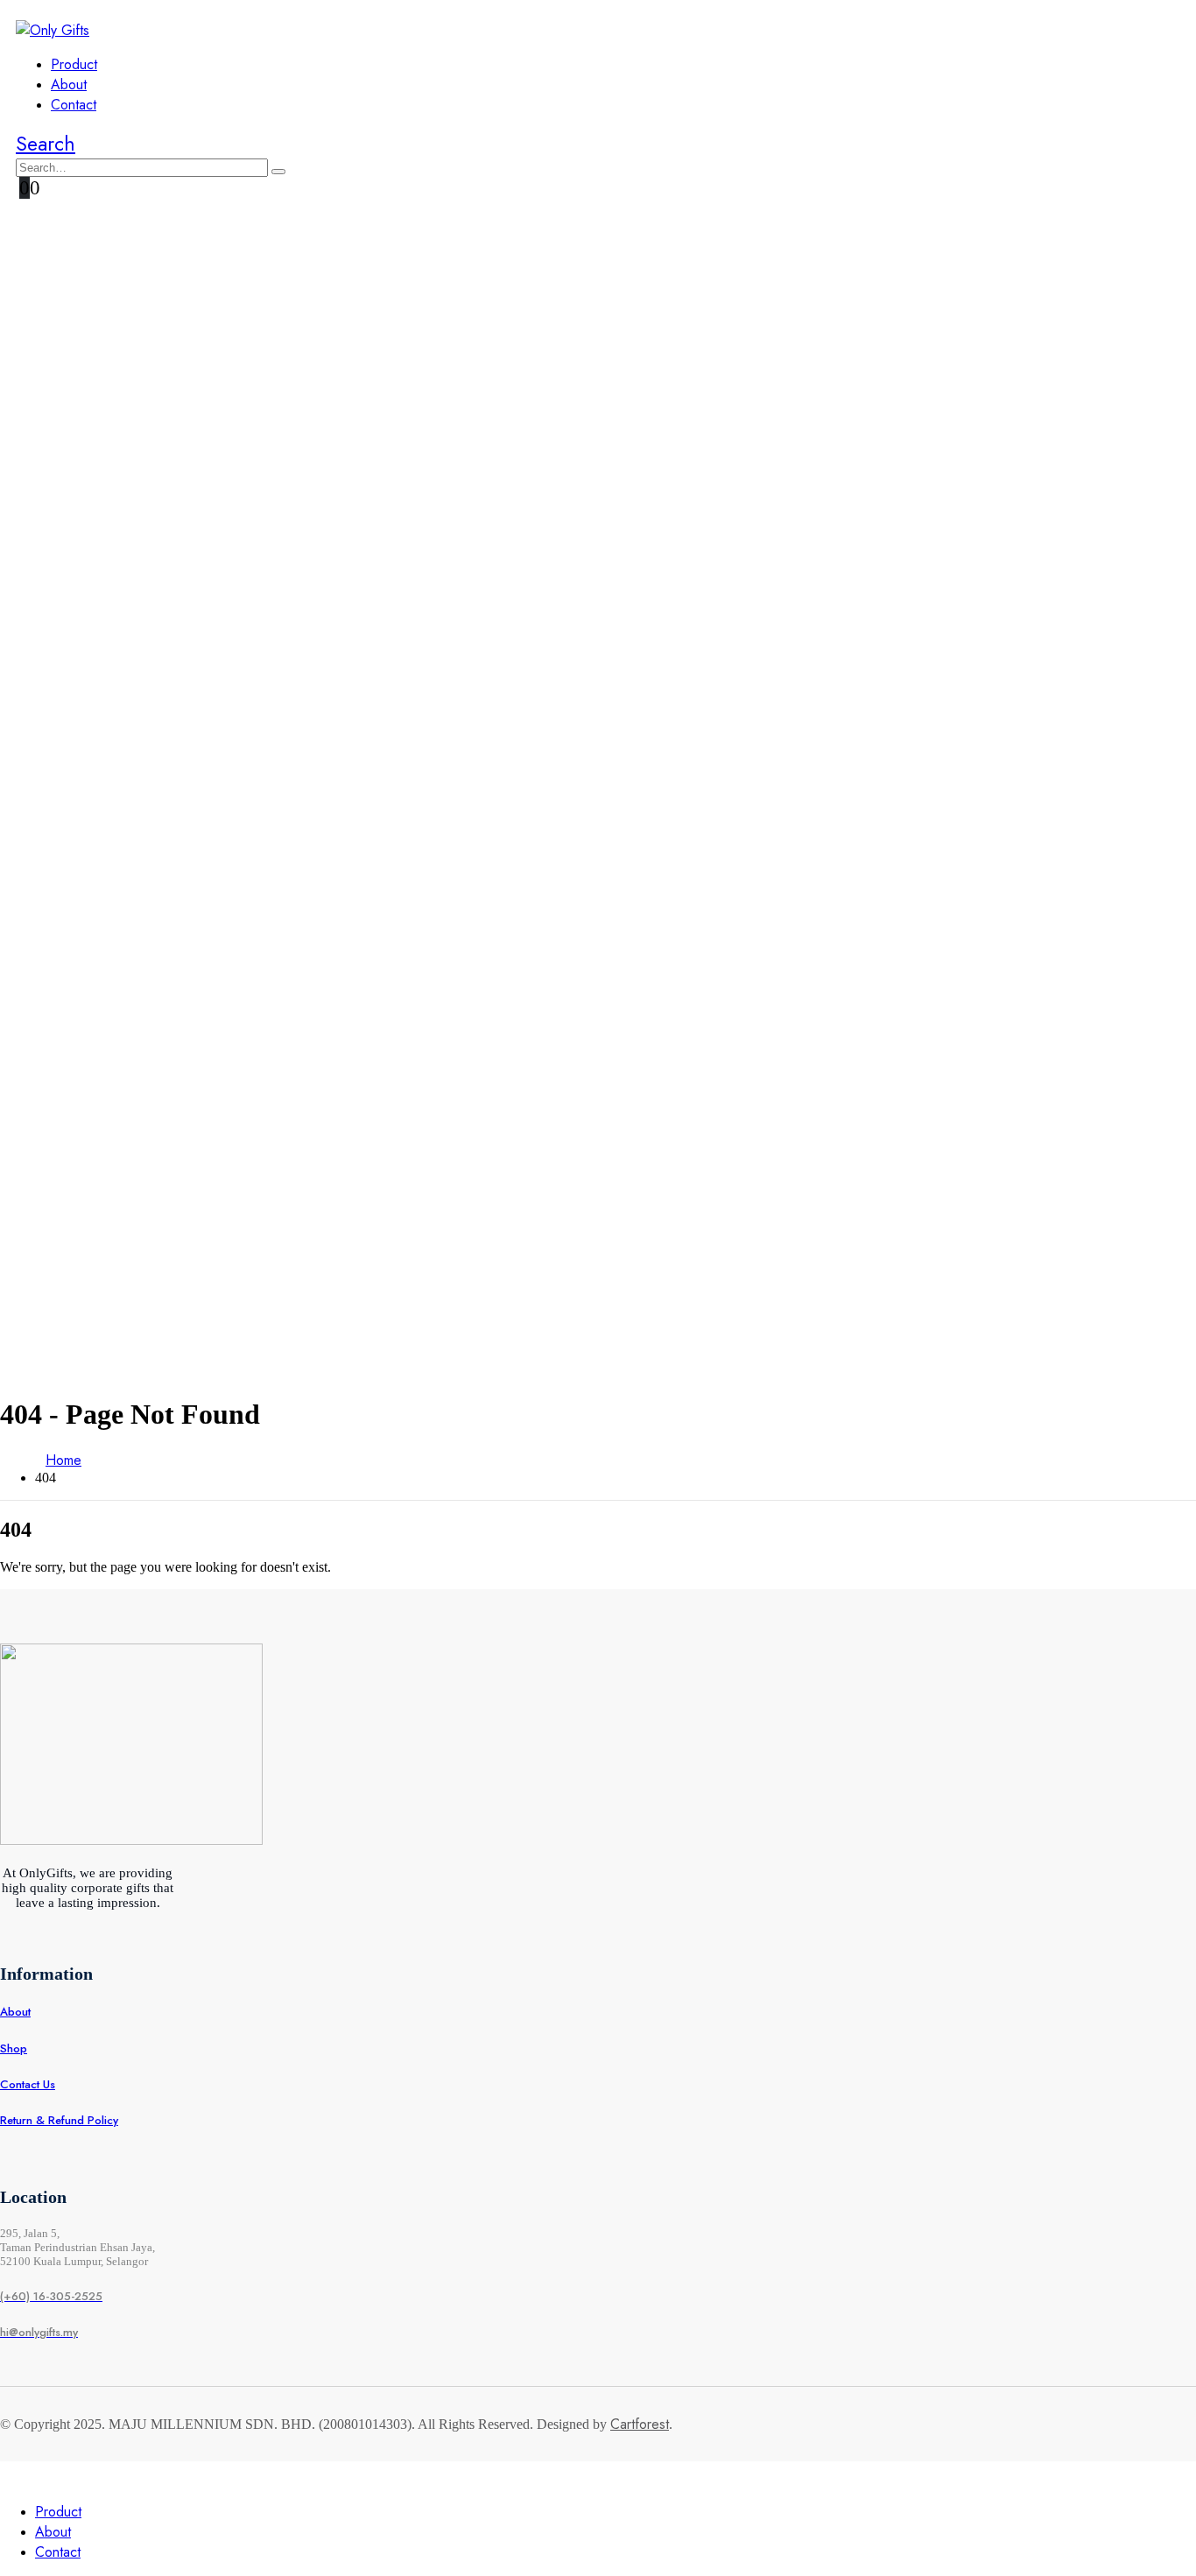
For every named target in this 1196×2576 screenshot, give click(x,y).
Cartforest (640, 2424)
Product (74, 64)
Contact (74, 105)
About (69, 84)
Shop (14, 2048)
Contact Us (28, 2084)
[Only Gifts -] (53, 30)
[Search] (278, 172)
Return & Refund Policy (59, 2120)
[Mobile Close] (11, 2477)
